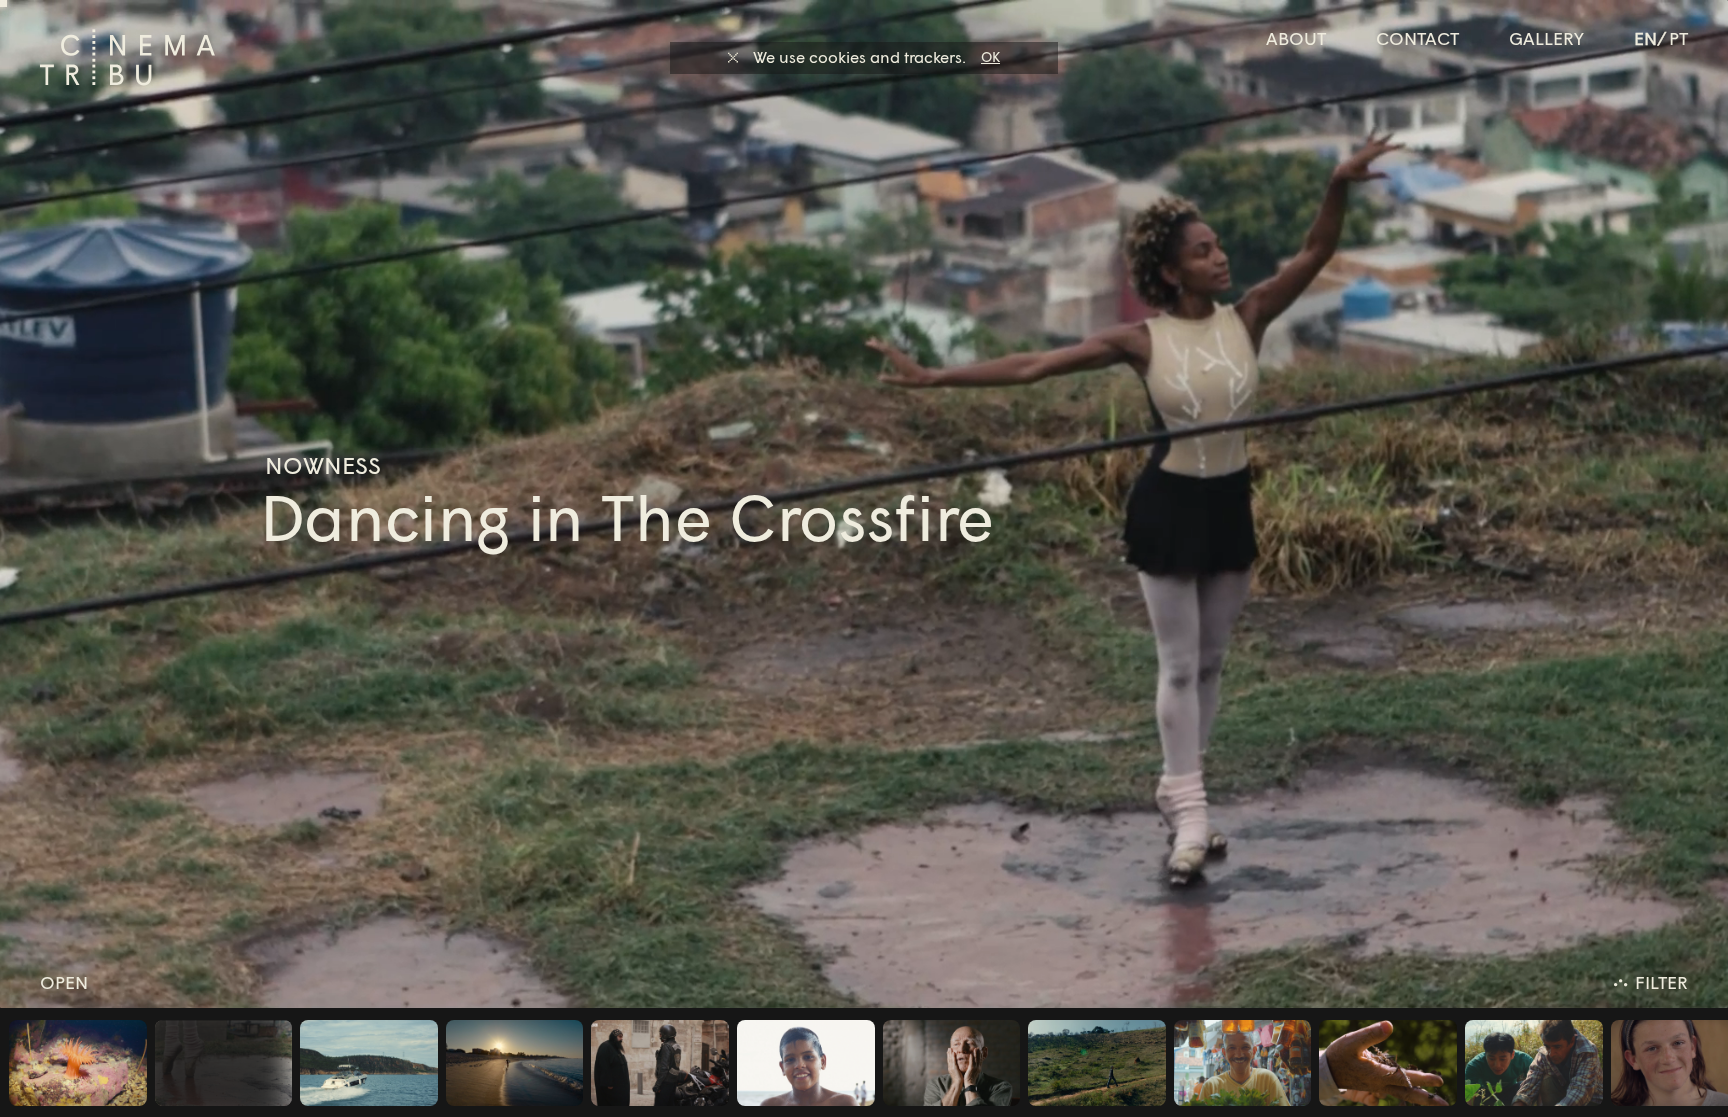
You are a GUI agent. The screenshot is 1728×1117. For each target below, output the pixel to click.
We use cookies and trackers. (859, 57)
